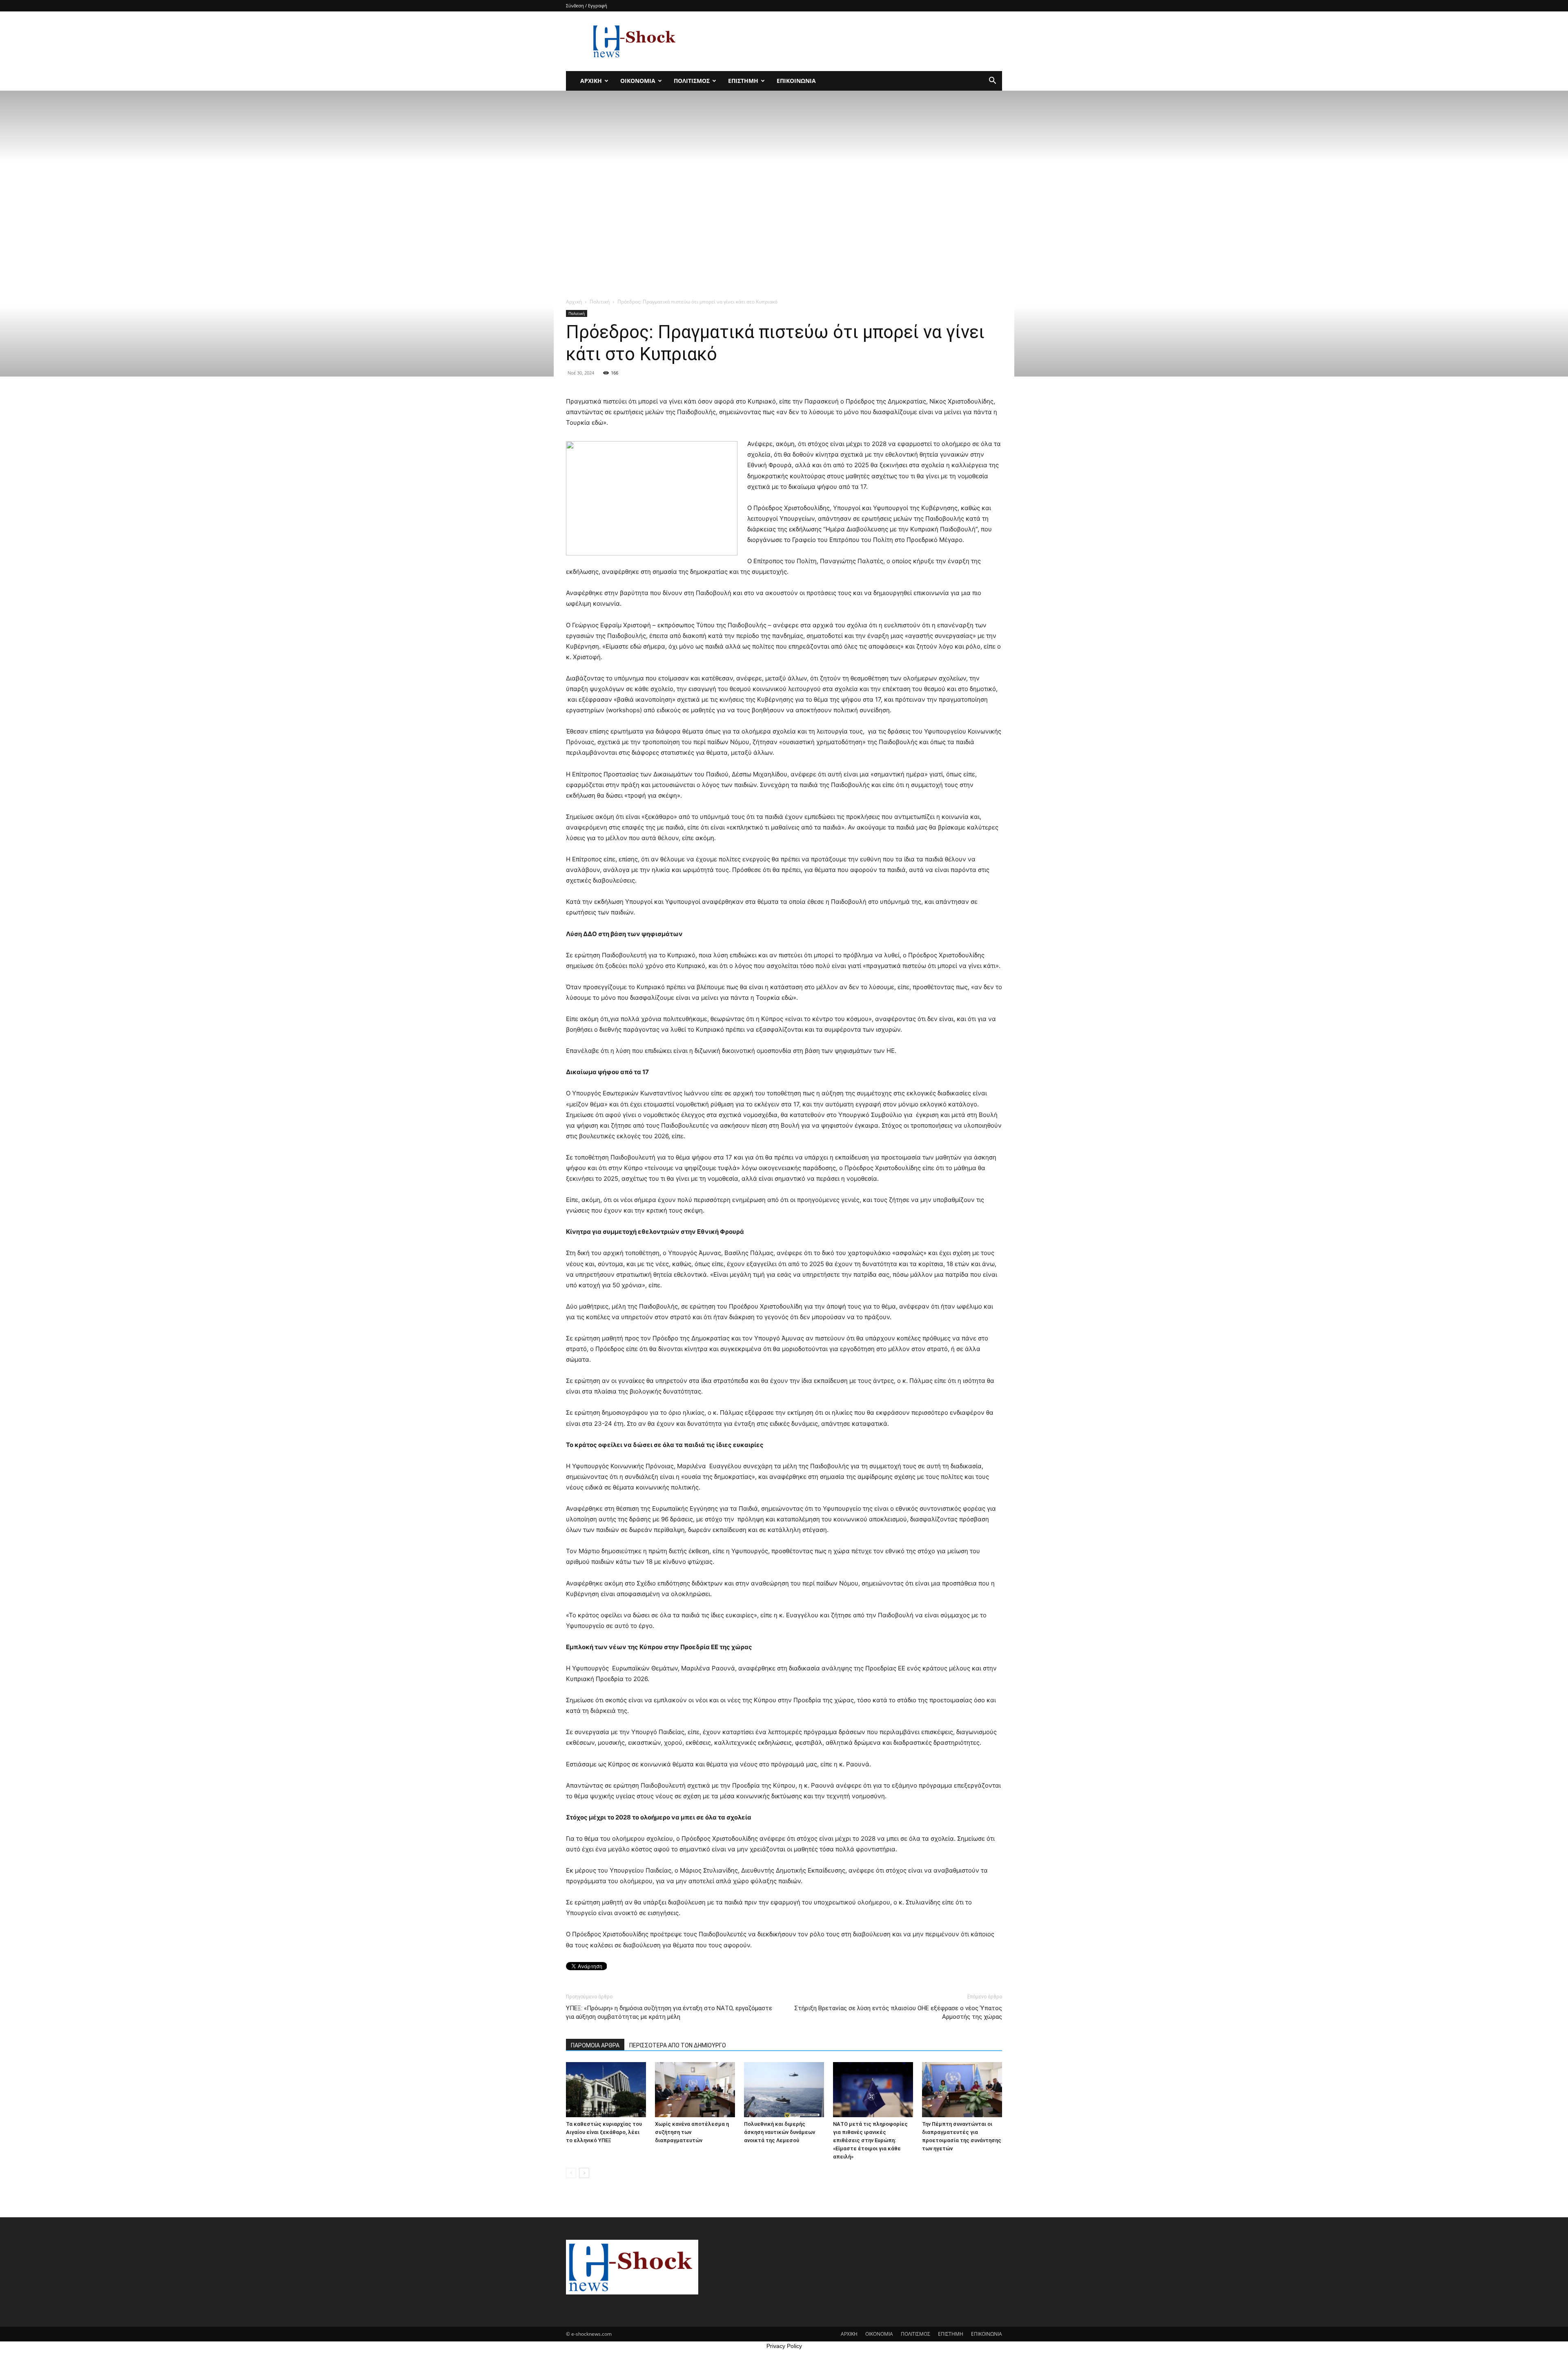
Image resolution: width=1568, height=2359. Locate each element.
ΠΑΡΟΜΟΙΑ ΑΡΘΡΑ (595, 2045)
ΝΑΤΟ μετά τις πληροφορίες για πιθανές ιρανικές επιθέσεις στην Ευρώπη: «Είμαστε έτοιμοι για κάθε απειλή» (870, 2140)
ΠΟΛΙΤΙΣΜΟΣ (692, 81)
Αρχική (574, 302)
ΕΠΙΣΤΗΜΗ (743, 81)
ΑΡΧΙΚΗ (591, 81)
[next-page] (584, 2173)
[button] (992, 81)
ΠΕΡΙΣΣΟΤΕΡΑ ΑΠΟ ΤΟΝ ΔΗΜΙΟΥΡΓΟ (678, 2045)
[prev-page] (571, 2173)
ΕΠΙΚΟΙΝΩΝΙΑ (796, 81)
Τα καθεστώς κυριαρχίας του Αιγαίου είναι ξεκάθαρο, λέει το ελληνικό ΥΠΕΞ (604, 2132)
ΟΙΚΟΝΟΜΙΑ (638, 81)
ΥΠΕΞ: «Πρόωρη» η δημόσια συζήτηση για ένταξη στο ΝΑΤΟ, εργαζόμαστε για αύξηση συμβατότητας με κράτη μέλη (669, 2012)
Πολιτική (600, 302)
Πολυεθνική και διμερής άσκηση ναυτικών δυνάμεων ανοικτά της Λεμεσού (780, 2132)
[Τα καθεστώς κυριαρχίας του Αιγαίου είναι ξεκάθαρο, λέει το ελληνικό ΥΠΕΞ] (606, 2090)
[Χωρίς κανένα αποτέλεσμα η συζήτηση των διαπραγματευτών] (695, 2090)
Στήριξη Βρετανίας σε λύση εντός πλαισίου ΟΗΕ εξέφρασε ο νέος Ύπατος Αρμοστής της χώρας (898, 2012)
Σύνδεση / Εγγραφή (587, 6)
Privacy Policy (784, 2346)
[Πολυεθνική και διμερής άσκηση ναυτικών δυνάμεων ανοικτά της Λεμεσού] (784, 2090)
